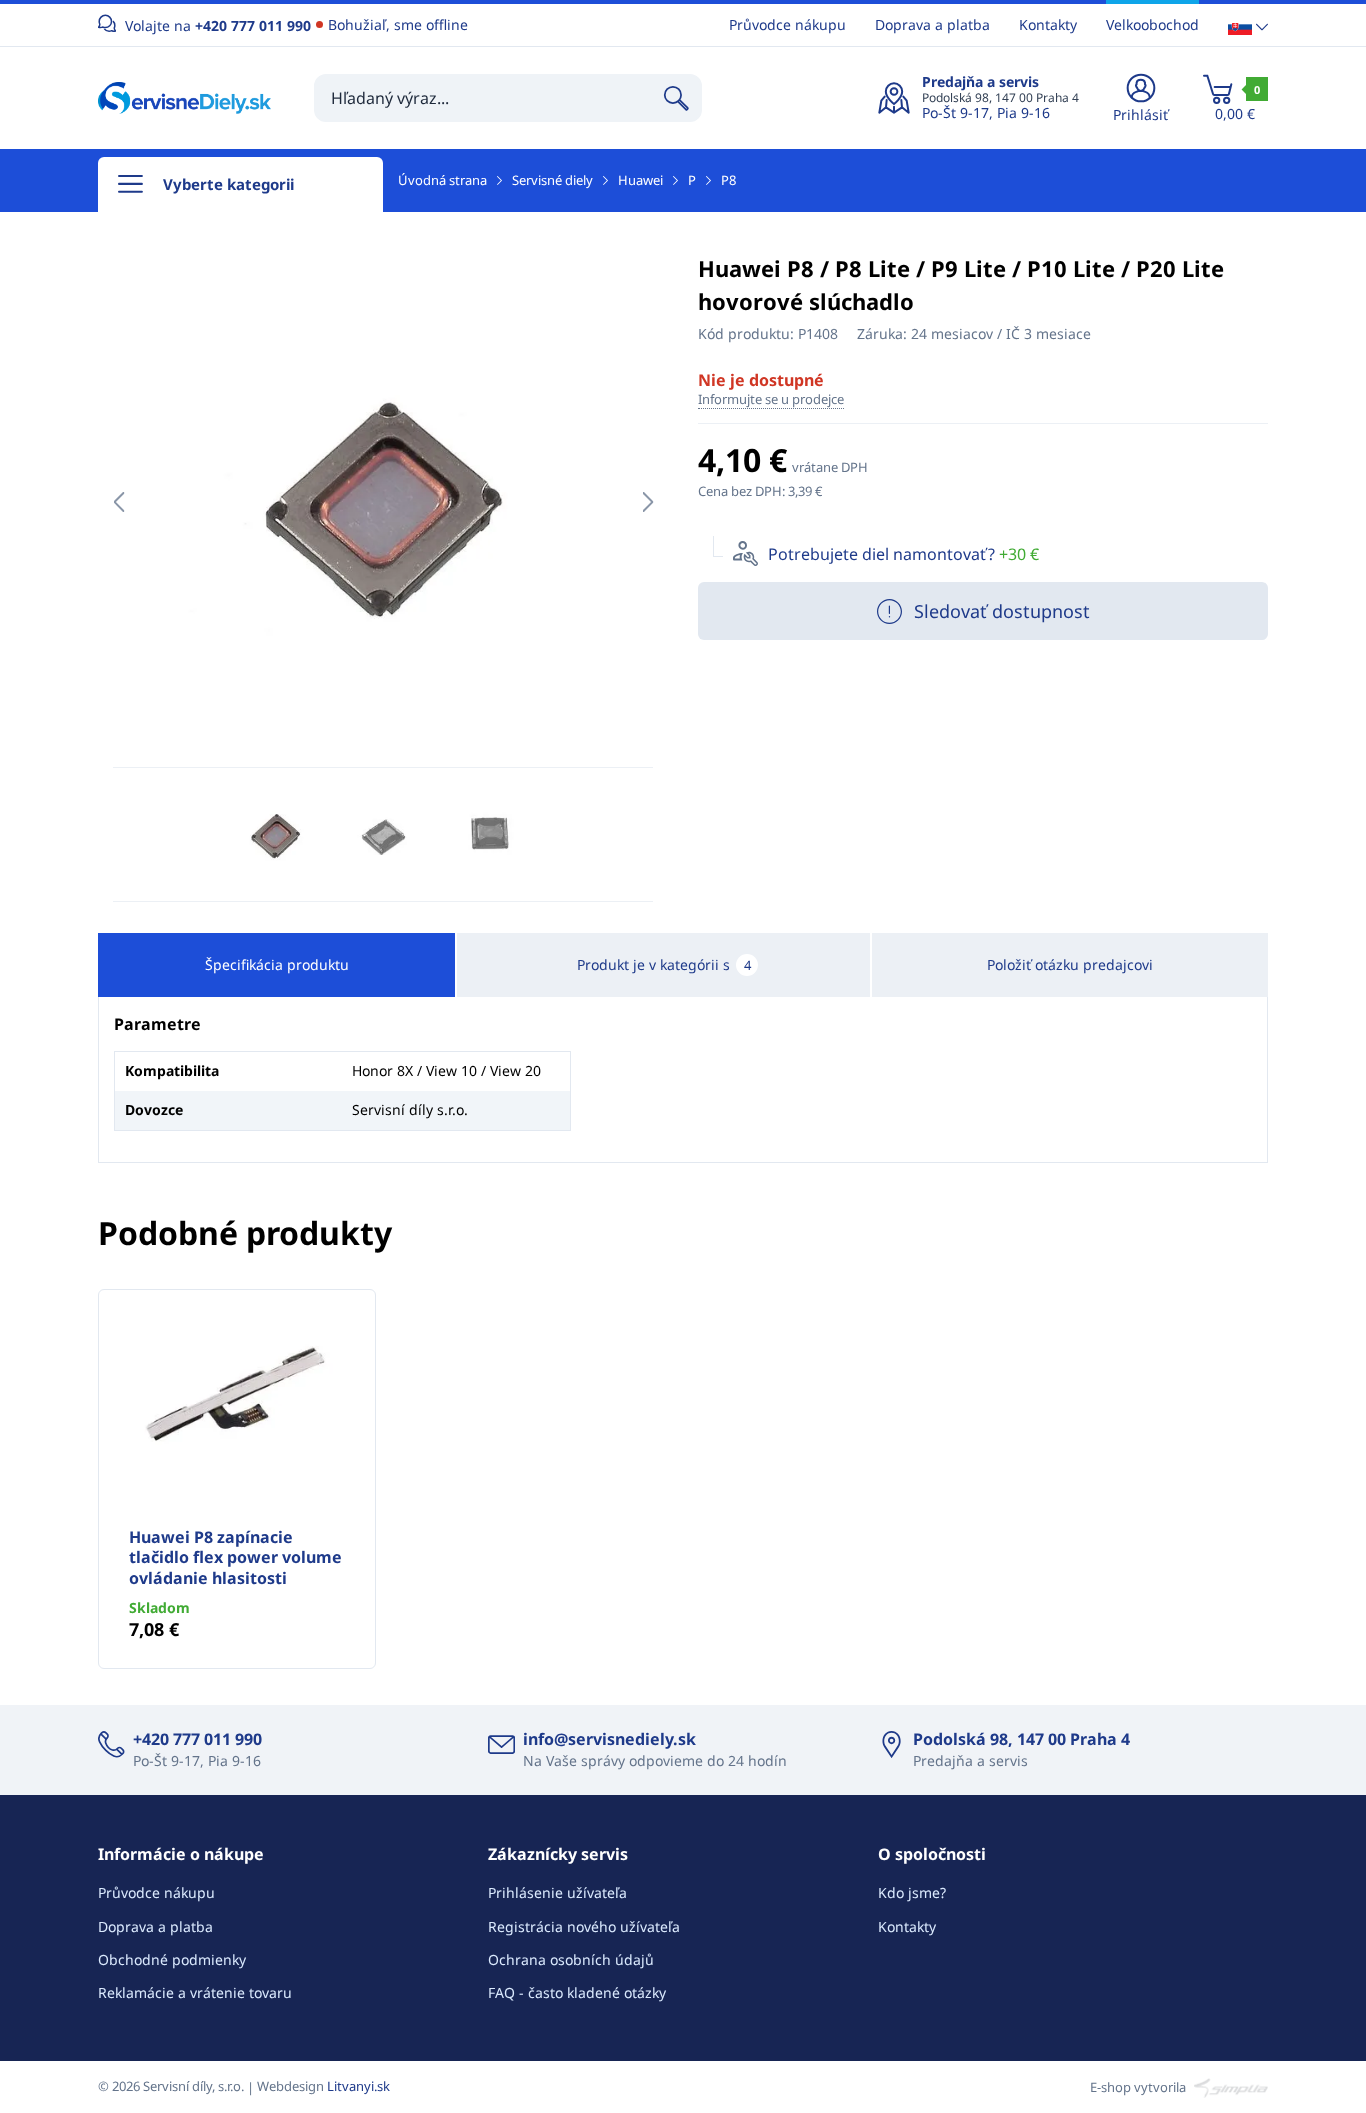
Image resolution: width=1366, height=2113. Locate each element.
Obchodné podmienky (172, 1959)
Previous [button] (118, 502)
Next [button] (647, 502)
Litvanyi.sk (358, 2086)
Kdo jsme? (912, 1892)
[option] (383, 502)
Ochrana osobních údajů (571, 1959)
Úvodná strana (442, 180)
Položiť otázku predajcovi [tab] (1070, 964)
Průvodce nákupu (787, 24)
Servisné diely (552, 180)
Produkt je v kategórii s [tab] (664, 964)
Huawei (640, 180)
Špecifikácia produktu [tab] (277, 964)
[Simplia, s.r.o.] (1228, 2086)
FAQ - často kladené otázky (577, 1992)
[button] (1248, 25)
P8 (728, 180)
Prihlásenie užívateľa (557, 1892)
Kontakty (1048, 24)
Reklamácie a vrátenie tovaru (195, 1992)
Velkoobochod (1152, 24)
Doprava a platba (932, 24)
